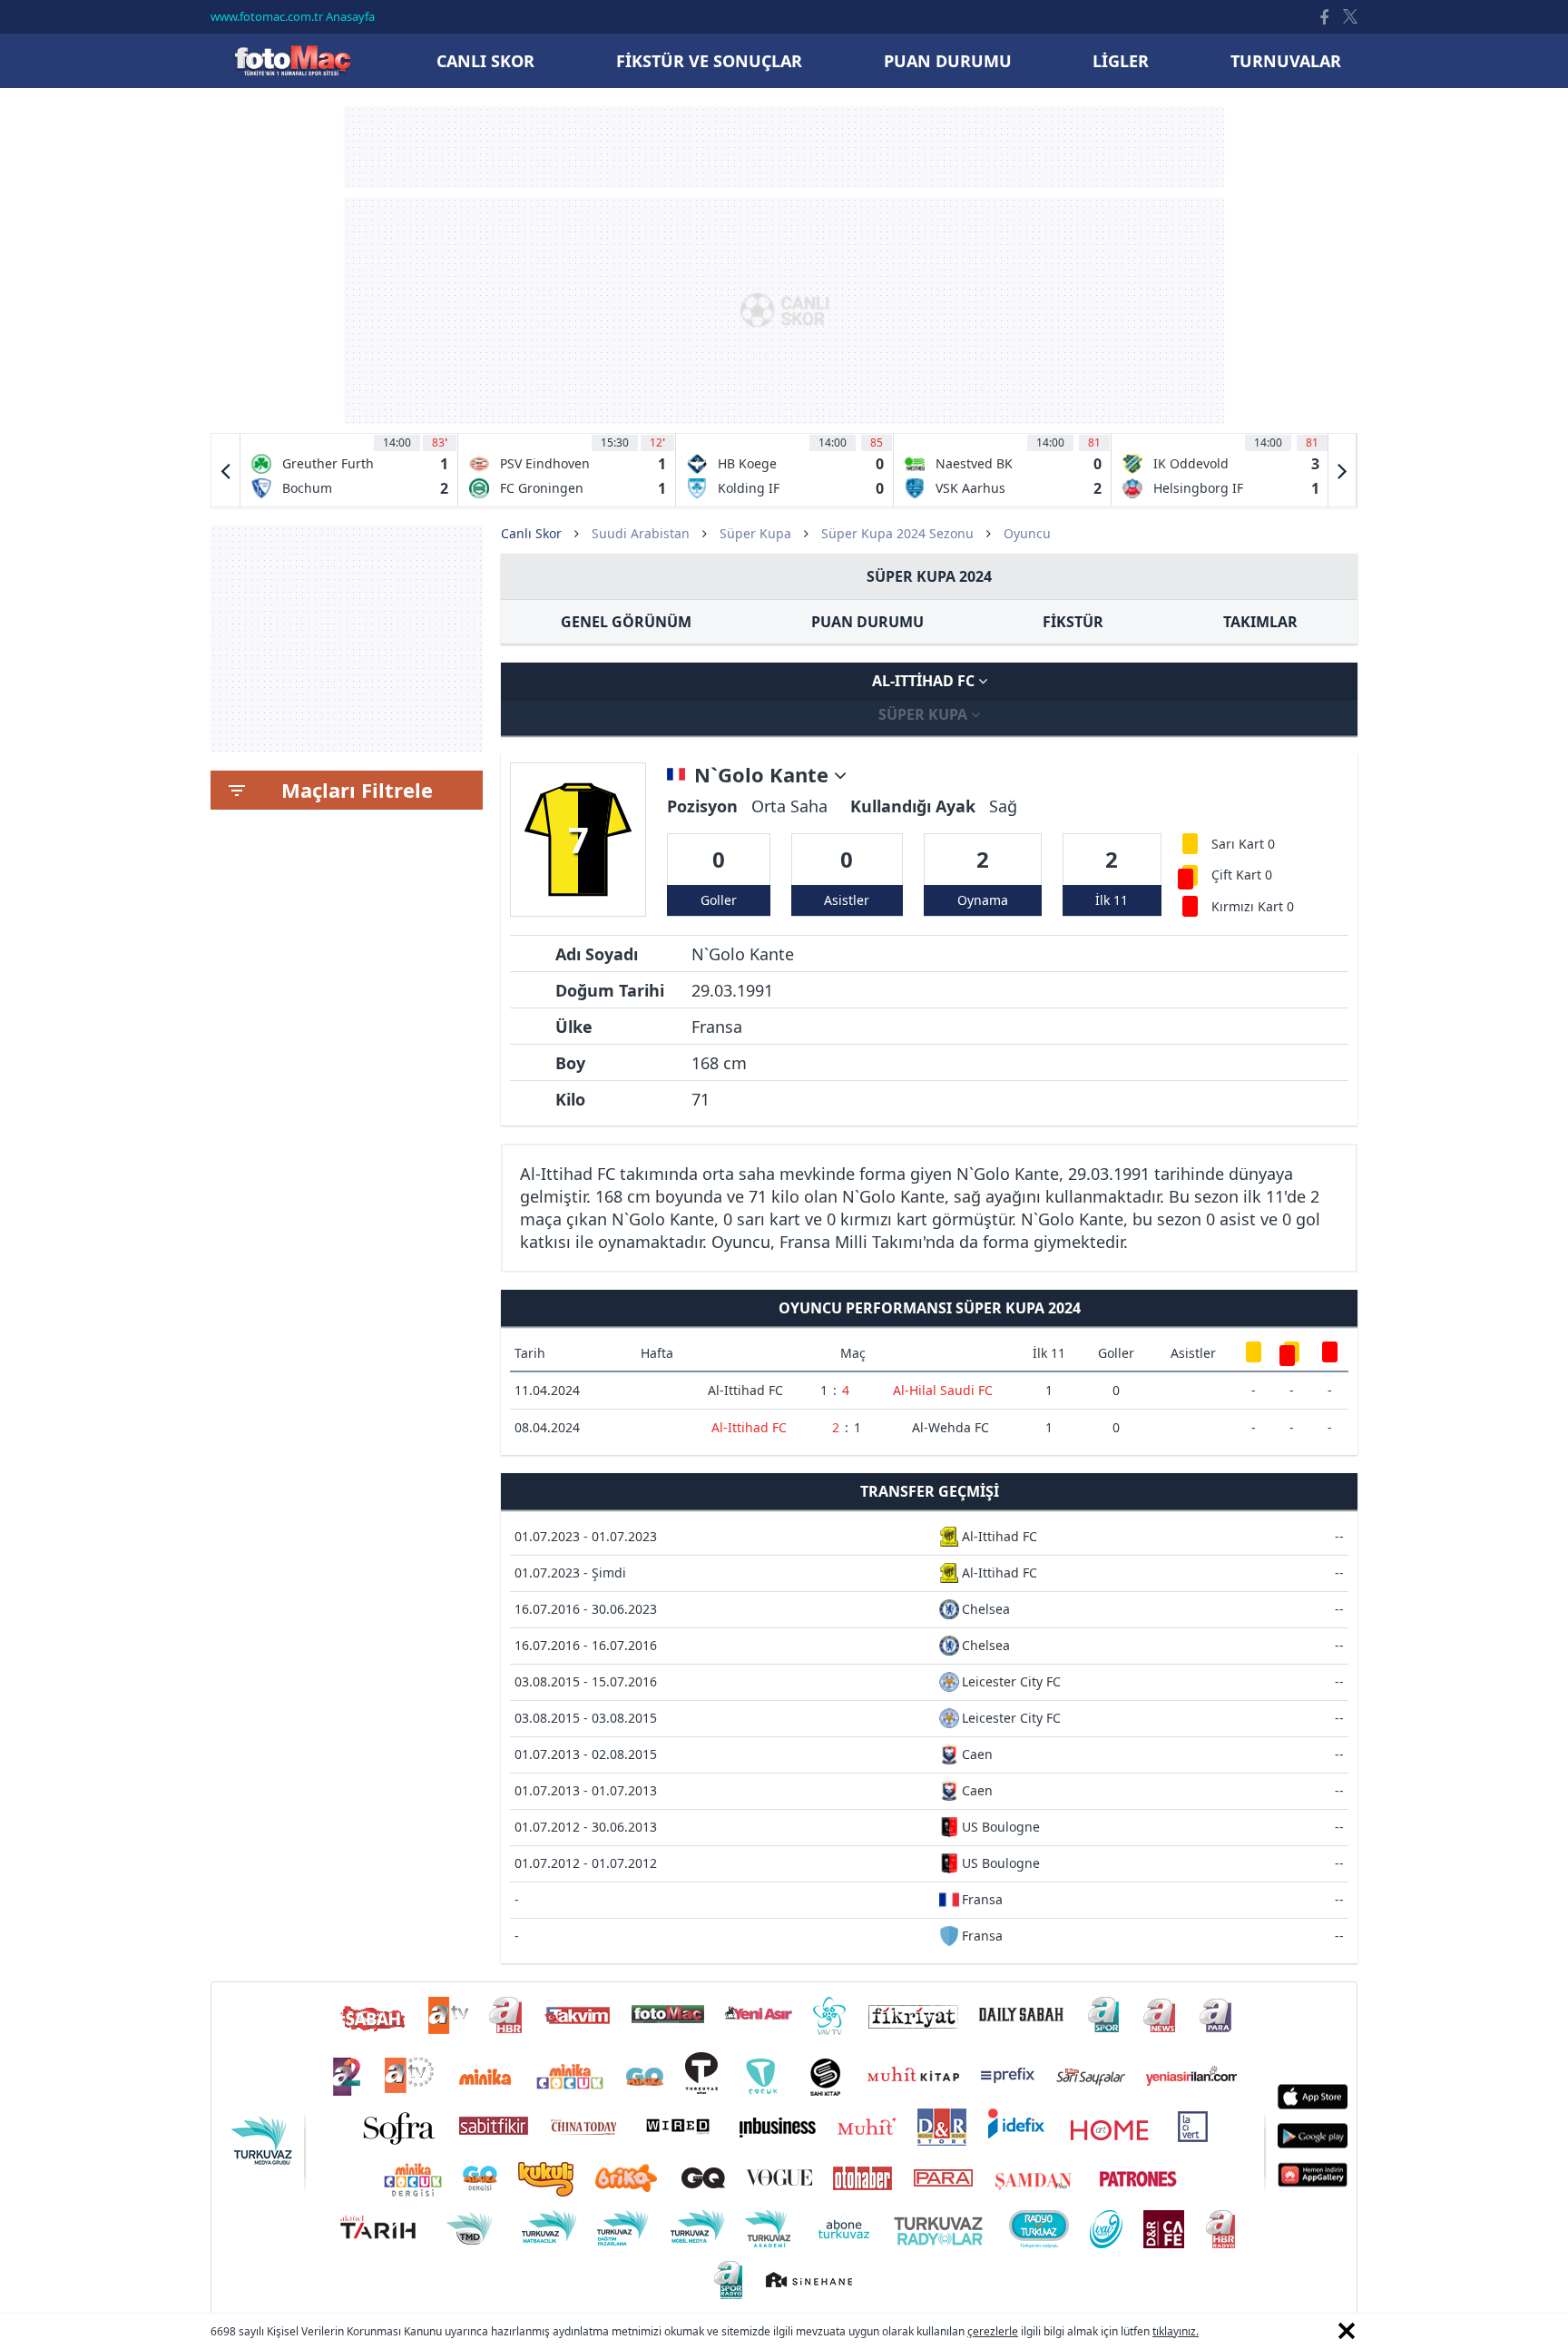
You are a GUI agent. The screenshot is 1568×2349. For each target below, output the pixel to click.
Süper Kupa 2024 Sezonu (897, 533)
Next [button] (1342, 470)
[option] (349, 470)
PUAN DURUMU (867, 622)
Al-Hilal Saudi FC (943, 1390)
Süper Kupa (755, 533)
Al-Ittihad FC (925, 681)
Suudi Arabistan (641, 533)
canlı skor (485, 61)
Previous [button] (226, 470)
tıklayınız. (1176, 2331)
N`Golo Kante (764, 775)
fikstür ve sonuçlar (709, 61)
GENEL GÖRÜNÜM (626, 622)
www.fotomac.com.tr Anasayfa (293, 16)
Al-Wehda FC (951, 1427)
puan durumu (948, 61)
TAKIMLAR (1260, 622)
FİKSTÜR (1073, 622)
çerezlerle (993, 2331)
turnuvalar (1286, 61)
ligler (1121, 61)
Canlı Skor (292, 60)
